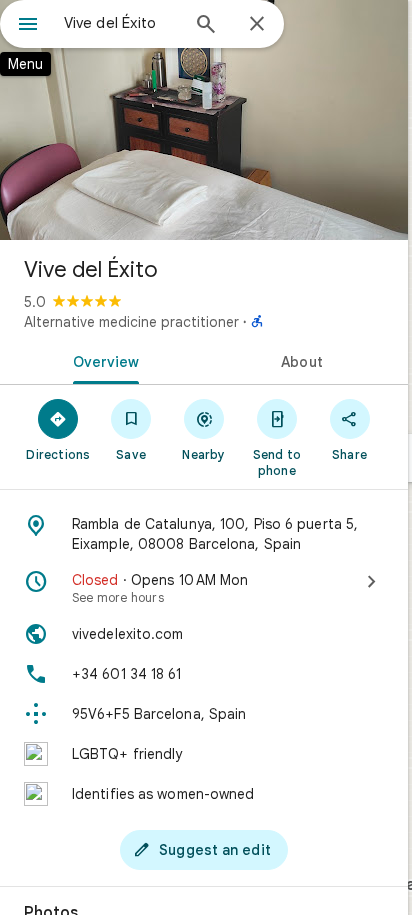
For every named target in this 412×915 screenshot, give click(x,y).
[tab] (102, 360)
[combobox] (121, 23)
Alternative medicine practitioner (131, 322)
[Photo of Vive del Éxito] (204, 120)
